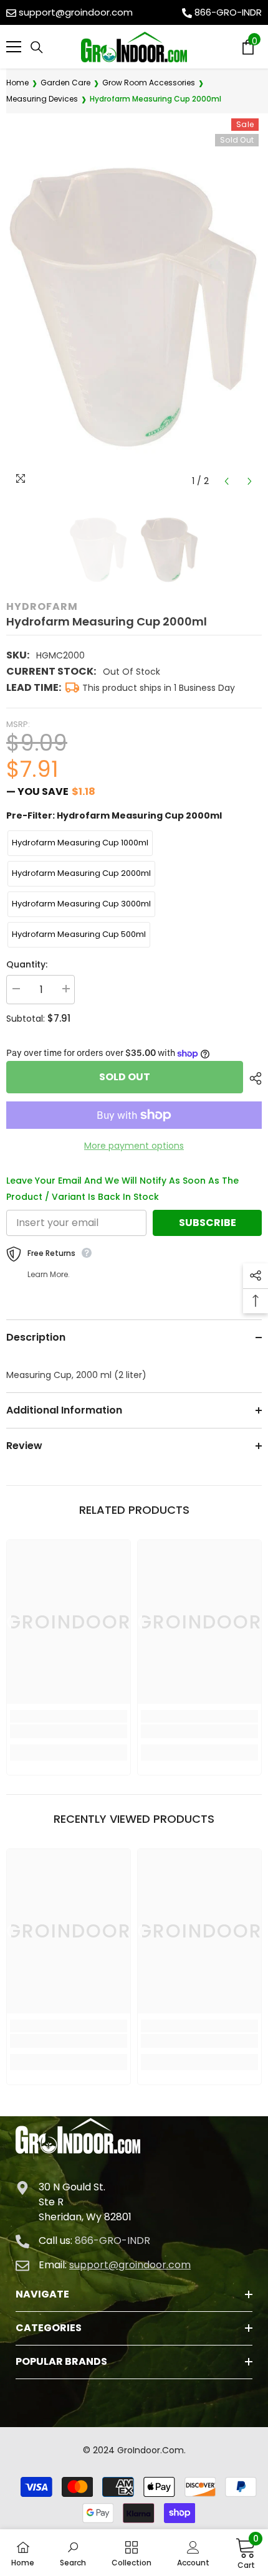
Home (17, 83)
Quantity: (27, 964)
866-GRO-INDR (228, 12)
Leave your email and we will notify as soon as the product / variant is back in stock (122, 1189)
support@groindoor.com (76, 12)
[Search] (37, 47)
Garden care (65, 83)
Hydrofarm (42, 606)
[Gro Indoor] (134, 47)
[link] (69, 1731)
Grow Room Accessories (149, 83)
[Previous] (227, 481)
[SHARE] (252, 1078)
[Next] (250, 481)
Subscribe (208, 1223)
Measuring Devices (42, 99)
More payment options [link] (134, 1146)
